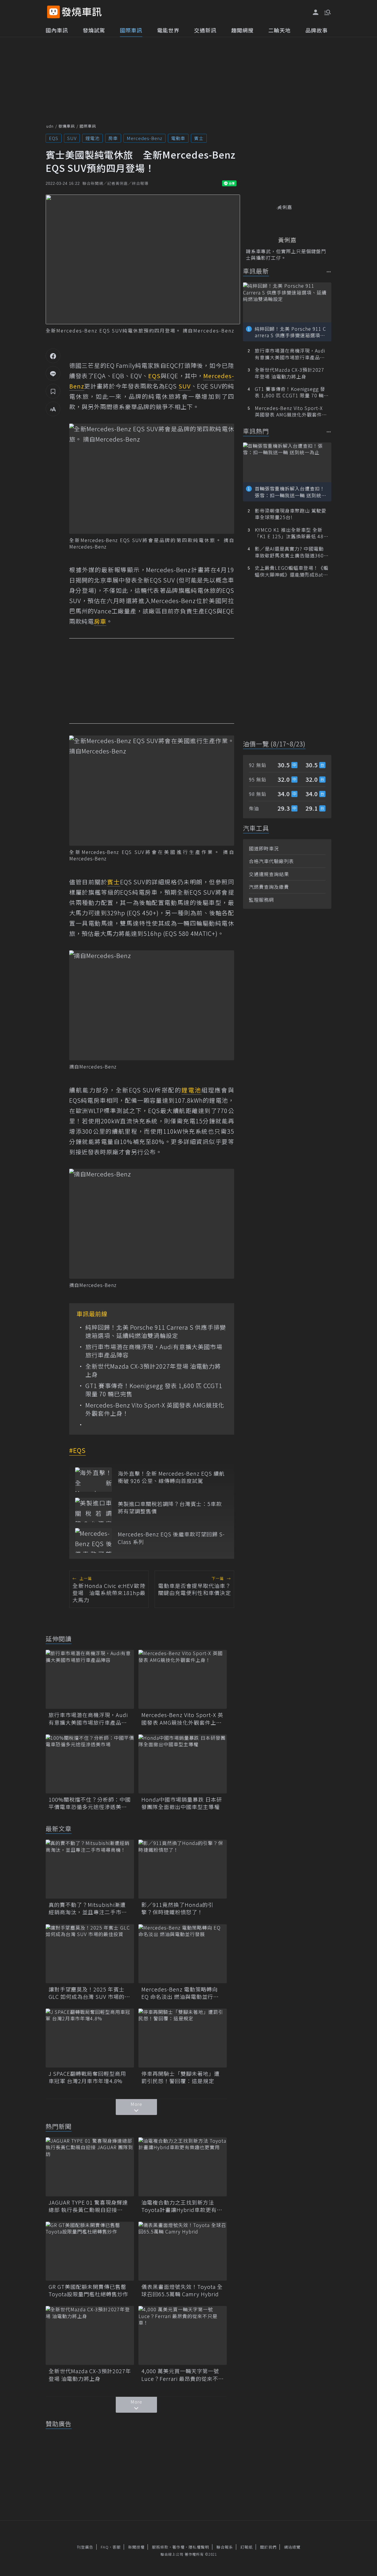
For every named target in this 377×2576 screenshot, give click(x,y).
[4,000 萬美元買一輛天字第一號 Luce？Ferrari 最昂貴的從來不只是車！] (183, 2335)
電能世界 (168, 30)
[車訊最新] (329, 272)
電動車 (178, 138)
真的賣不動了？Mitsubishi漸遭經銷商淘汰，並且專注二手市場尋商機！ (88, 1908)
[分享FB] (53, 356)
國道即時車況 (264, 848)
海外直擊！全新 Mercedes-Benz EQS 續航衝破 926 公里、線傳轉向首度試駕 (171, 1477)
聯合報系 (225, 2547)
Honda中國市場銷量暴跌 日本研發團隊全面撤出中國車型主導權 (182, 1803)
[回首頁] (82, 12)
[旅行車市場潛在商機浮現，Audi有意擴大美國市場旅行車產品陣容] (90, 1679)
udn (50, 126)
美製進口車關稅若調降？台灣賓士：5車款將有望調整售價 (170, 1507)
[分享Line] (53, 373)
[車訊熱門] (329, 432)
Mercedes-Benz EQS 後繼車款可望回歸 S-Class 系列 (171, 1538)
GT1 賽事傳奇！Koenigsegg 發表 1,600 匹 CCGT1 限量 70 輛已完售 (154, 1390)
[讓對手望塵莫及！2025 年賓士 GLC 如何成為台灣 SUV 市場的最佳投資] (90, 1954)
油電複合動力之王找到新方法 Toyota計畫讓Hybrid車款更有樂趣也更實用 (182, 2206)
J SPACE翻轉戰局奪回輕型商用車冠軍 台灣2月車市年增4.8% (87, 2077)
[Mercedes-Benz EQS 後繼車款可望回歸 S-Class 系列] (94, 1540)
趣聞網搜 (242, 30)
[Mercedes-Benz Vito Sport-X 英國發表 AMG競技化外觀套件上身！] (183, 1679)
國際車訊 (131, 30)
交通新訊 (205, 30)
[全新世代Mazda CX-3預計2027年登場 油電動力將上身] (90, 2335)
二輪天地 (280, 30)
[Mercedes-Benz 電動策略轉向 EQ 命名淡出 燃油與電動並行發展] (183, 1954)
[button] (327, 12)
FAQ (105, 2547)
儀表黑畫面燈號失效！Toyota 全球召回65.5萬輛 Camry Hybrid (182, 2290)
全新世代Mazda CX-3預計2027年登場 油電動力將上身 (153, 1370)
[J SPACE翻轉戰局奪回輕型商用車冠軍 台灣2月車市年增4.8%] (90, 2038)
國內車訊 (57, 30)
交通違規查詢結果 (269, 874)
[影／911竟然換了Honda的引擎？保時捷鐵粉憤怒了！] (183, 1869)
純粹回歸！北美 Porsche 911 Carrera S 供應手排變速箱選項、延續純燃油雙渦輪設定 (156, 1331)
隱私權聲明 (199, 2547)
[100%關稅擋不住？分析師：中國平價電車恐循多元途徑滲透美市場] (90, 1764)
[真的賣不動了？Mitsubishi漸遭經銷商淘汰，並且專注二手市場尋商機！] (90, 1869)
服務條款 (160, 2547)
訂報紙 (247, 2547)
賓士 (199, 138)
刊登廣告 (85, 2547)
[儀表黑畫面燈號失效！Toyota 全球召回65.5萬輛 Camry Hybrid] (183, 2251)
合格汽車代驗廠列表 (271, 861)
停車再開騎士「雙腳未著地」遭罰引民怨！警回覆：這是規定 (181, 2077)
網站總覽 (292, 2547)
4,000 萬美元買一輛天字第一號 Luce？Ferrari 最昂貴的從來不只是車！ (183, 2375)
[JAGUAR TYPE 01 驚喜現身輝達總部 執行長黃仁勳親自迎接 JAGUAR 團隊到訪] (90, 2167)
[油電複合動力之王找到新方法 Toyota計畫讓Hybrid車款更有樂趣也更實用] (183, 2167)
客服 (117, 2547)
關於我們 (268, 2547)
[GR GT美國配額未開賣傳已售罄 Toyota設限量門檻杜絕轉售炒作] (90, 2251)
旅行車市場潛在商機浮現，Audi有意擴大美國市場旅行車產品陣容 (154, 1351)
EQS (54, 138)
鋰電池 (92, 138)
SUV (72, 138)
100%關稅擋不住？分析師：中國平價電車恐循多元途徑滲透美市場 (90, 1803)
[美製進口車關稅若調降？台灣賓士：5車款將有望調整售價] (94, 1510)
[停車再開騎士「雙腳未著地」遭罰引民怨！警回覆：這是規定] (183, 2038)
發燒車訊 (67, 126)
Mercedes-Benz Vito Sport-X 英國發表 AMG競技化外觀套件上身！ (155, 1409)
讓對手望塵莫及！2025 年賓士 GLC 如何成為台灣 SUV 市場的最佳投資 (89, 1993)
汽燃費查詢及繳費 (269, 887)
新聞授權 (136, 2547)
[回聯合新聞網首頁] (53, 12)
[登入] (316, 12)
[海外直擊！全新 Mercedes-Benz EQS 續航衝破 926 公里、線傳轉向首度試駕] (94, 1480)
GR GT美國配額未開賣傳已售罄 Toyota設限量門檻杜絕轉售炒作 (90, 2290)
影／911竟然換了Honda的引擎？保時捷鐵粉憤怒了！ (177, 1908)
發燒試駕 (94, 30)
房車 (113, 138)
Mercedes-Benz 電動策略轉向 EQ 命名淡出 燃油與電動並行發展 (180, 1993)
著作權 (178, 2547)
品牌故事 (317, 30)
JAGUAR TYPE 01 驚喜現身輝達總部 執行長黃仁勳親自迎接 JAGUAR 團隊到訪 (88, 2206)
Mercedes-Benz (144, 138)
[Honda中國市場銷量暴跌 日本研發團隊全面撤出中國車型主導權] (183, 1764)
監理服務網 (261, 900)
